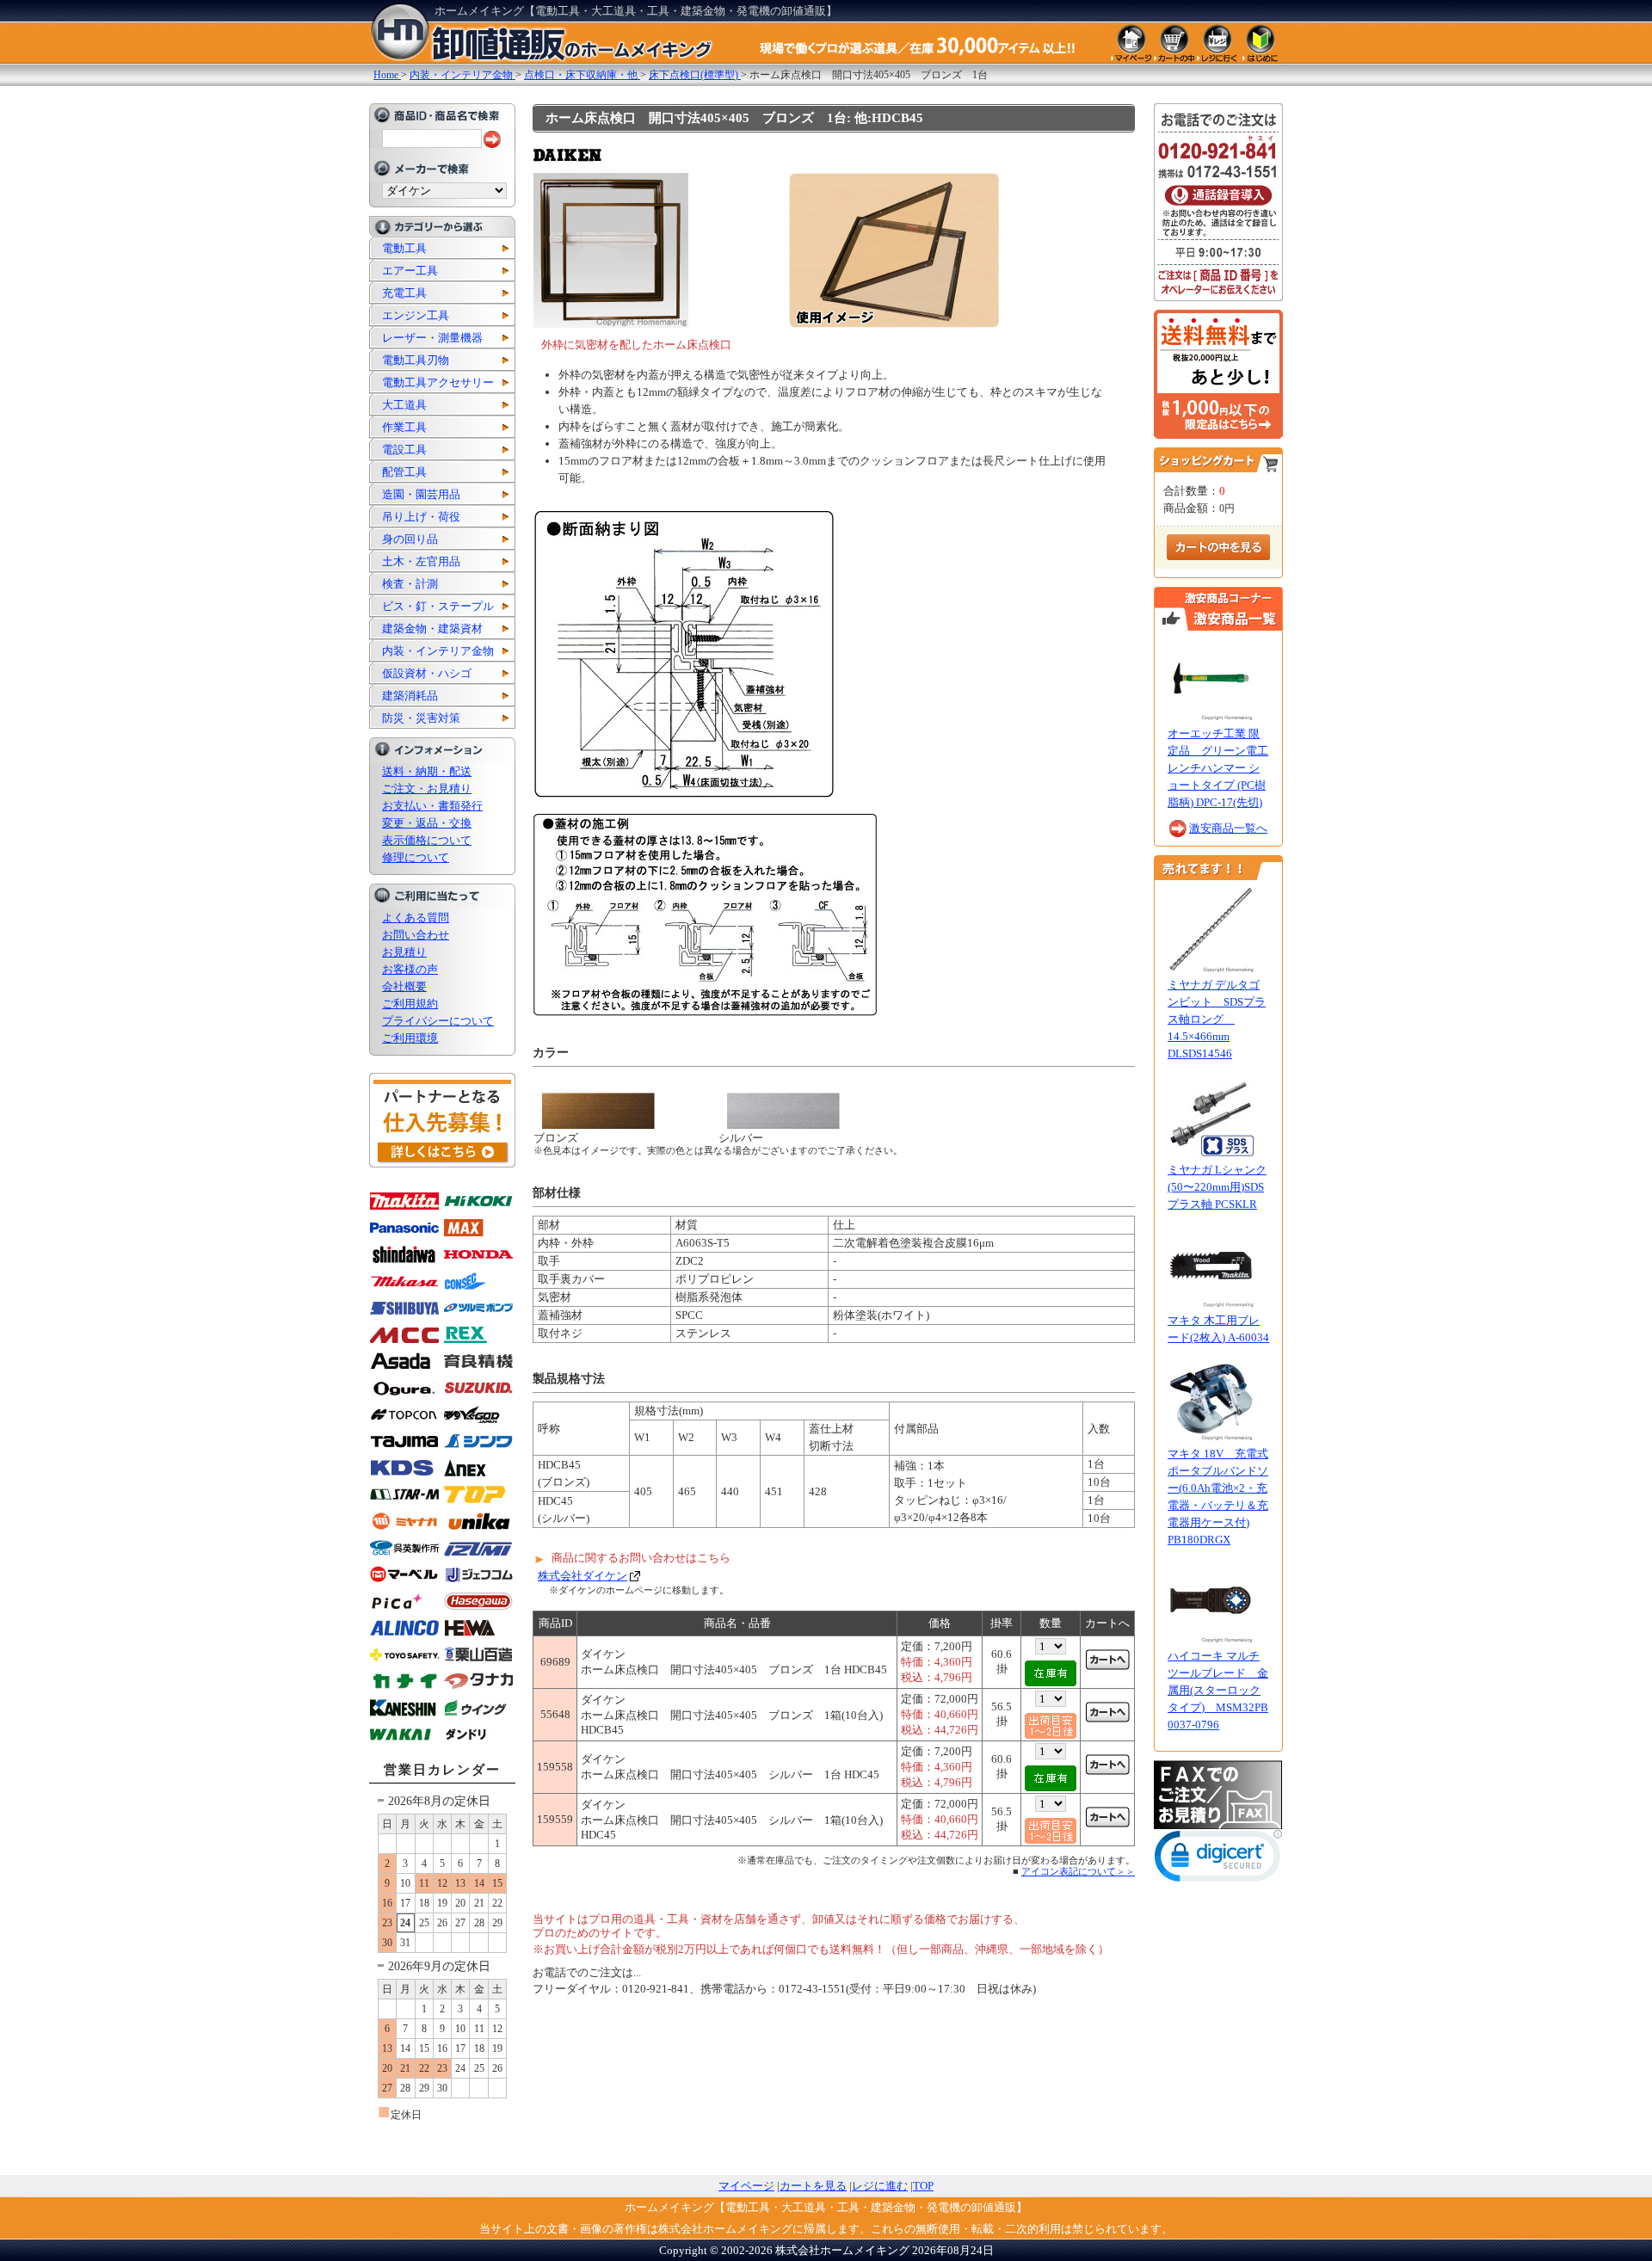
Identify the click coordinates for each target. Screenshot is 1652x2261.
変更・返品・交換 (427, 823)
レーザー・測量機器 (432, 338)
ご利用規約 (410, 1004)
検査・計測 (410, 584)
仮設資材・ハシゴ (427, 673)
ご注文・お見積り (427, 789)
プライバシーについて (438, 1021)
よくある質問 (416, 918)
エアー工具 (410, 271)
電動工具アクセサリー (438, 382)
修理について (416, 857)
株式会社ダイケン (583, 1576)
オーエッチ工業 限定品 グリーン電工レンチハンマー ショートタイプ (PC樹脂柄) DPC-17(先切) (1218, 768)
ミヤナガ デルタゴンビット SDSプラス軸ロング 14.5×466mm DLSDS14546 (1217, 1019)
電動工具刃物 (416, 360)
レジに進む (880, 2186)
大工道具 (404, 405)
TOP (923, 2186)
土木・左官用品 (421, 561)
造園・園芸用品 (421, 494)
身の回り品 (410, 539)
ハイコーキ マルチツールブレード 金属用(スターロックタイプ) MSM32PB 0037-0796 (1218, 1690)
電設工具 (404, 450)
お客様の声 (410, 969)
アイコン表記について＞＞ (1078, 1871)
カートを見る (813, 2186)
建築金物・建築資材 (432, 628)
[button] (1218, 1860)
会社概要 (404, 986)
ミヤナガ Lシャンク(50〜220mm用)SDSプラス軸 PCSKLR (1217, 1187)
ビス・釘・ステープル (438, 606)
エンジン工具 (416, 315)
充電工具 (404, 293)
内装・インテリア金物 (438, 651)
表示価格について (427, 840)
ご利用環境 (410, 1038)
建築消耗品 (410, 696)
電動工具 (404, 248)
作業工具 (404, 427)
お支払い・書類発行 (432, 806)
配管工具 (404, 472)
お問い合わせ (416, 935)
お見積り (404, 952)
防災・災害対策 (421, 718)
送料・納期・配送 (427, 771)
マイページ (746, 2186)
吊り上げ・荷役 (421, 517)
